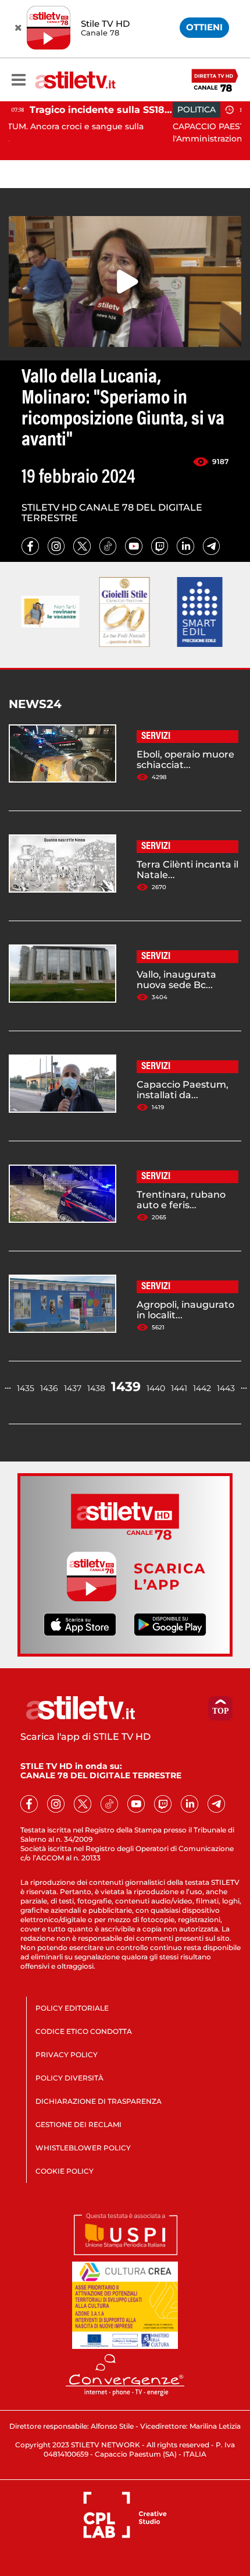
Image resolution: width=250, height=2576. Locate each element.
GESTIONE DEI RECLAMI (78, 2124)
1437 (73, 1388)
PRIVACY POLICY (67, 2055)
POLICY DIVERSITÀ (69, 2078)
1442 (202, 1388)
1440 (156, 1388)
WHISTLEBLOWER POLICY (83, 2148)
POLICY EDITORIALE (72, 2008)
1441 (179, 1388)
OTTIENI (204, 27)
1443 (226, 1388)
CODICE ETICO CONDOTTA (84, 2031)
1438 (96, 1388)
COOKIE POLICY (65, 2171)
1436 (49, 1388)
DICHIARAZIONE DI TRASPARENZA (99, 2101)
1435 (26, 1388)
